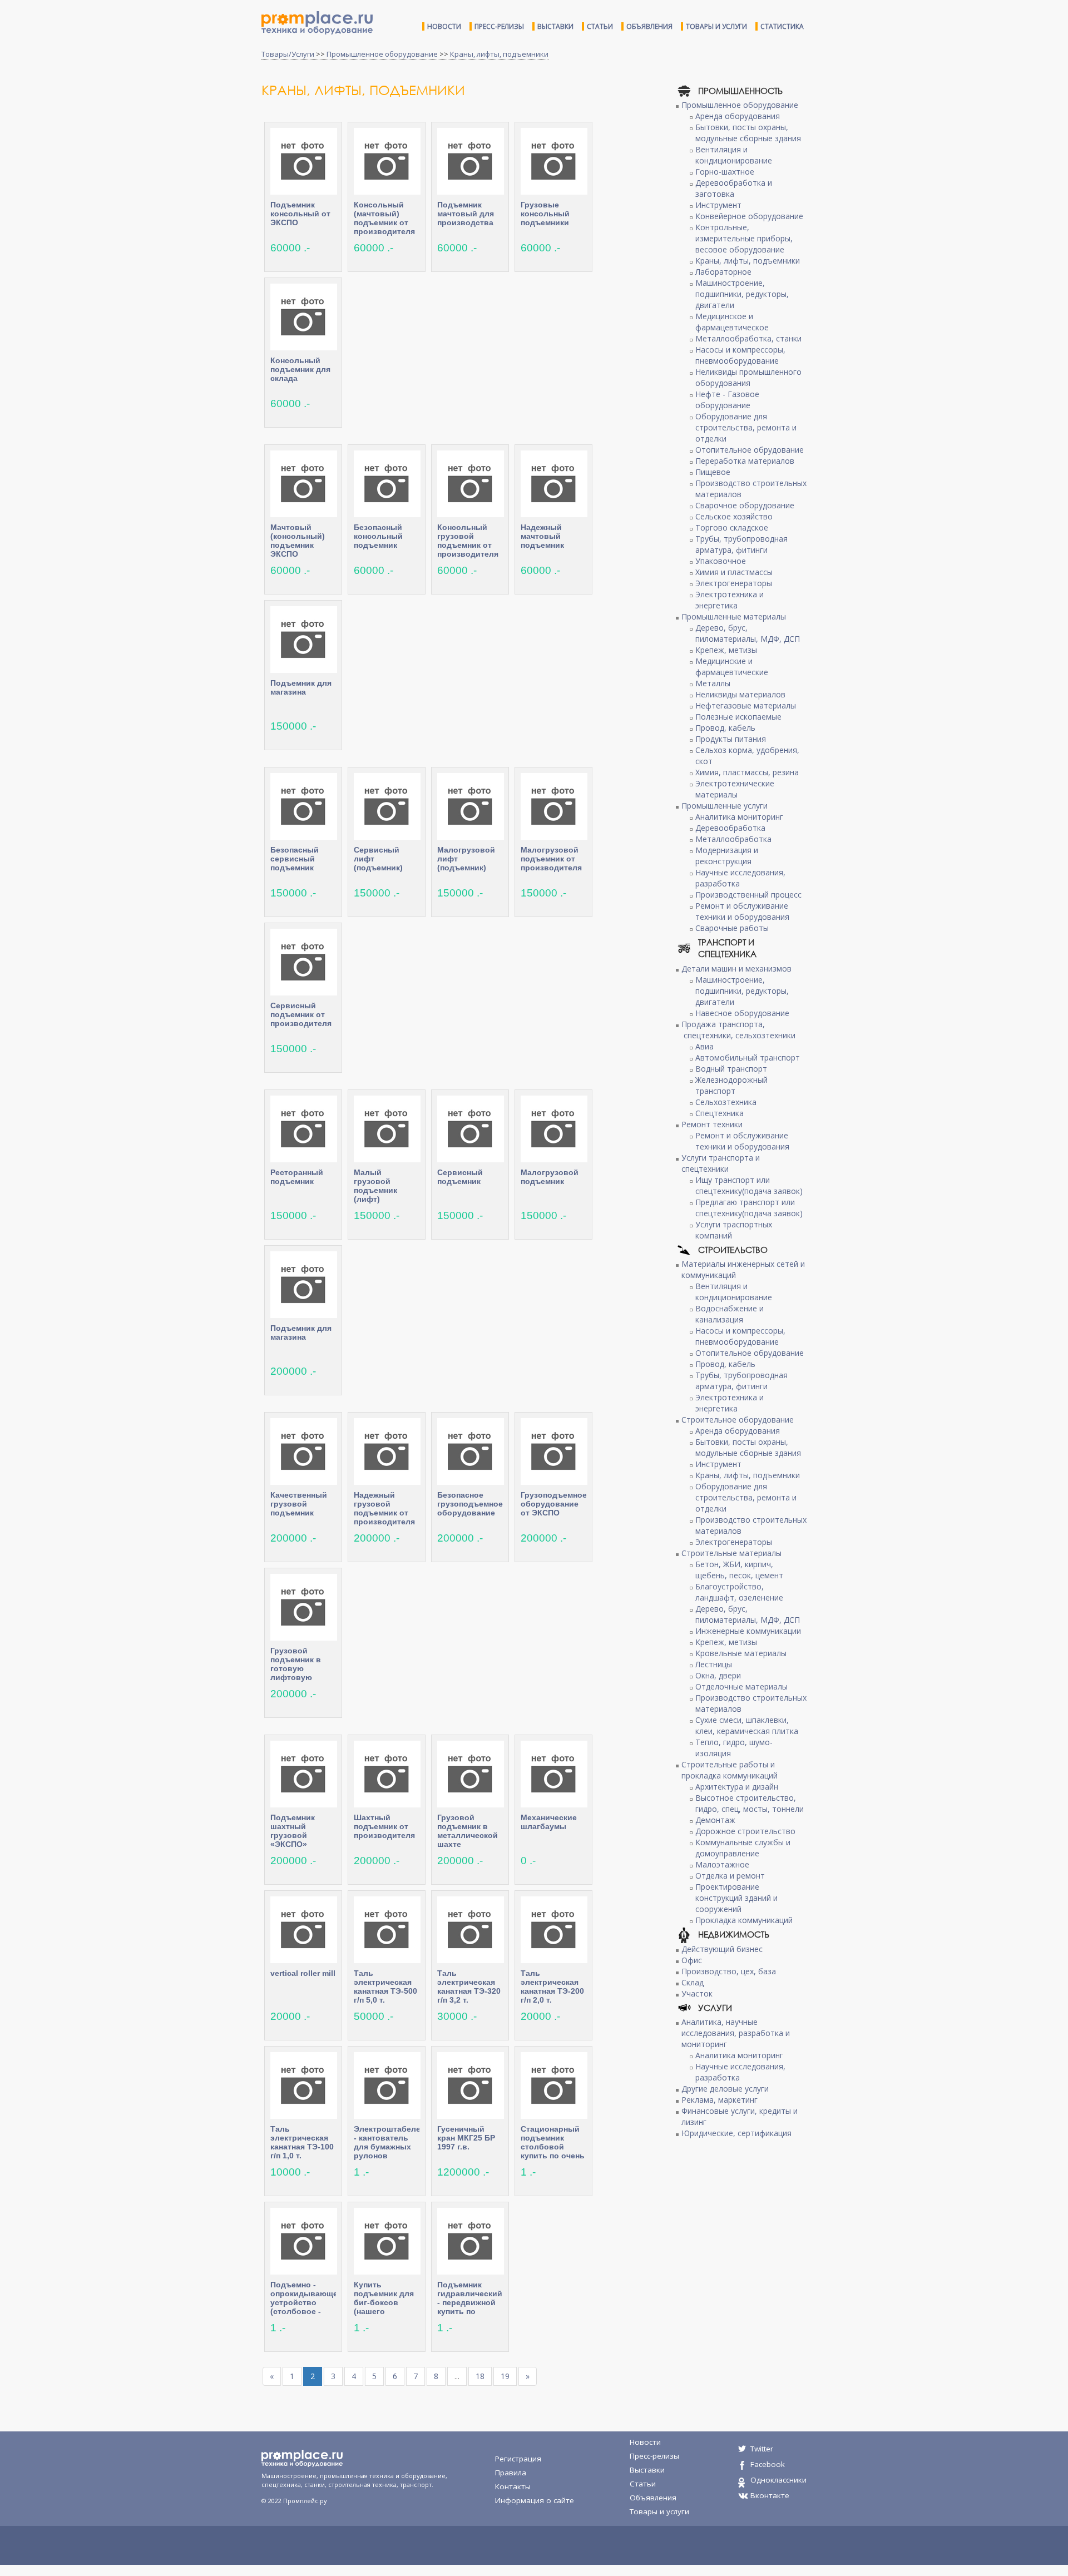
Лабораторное (723, 272)
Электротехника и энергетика (730, 600)
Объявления (649, 26)
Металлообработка (733, 839)
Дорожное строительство (745, 1831)
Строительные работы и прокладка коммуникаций (730, 1770)
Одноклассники (778, 2480)
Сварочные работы (732, 928)
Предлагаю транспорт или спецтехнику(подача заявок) (749, 1208)
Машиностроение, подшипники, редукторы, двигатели (742, 294)
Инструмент (718, 205)
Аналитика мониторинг (739, 817)
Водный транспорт (731, 1069)
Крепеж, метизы (726, 650)
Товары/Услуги (288, 54)
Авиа (704, 1046)
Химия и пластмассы (734, 572)
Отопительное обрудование (750, 450)
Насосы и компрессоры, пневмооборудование (740, 355)
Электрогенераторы (734, 583)
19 (505, 2376)
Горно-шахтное (725, 172)
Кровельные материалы (741, 1653)
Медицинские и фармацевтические (732, 667)
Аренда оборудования (738, 116)
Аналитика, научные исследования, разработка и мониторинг (736, 2033)
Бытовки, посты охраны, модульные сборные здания (748, 133)
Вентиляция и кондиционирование (734, 155)
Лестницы (714, 1664)
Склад (693, 1982)
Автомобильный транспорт (748, 1057)
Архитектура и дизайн (737, 1787)
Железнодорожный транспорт (731, 1085)
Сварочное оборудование (745, 505)
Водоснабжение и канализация (730, 1314)
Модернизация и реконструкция (727, 856)
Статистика (782, 26)
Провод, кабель (725, 728)
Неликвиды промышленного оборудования (748, 377)
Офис (692, 1960)
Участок (697, 1993)
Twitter (762, 2449)
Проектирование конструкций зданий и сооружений (736, 1898)
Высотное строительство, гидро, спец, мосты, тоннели (750, 1803)
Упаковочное (721, 561)
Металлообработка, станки (748, 338)
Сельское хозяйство (734, 516)
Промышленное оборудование (382, 54)
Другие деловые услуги (725, 2089)
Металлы (713, 683)
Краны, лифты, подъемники (499, 54)
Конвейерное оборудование (749, 216)
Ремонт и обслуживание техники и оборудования (742, 911)
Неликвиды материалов (740, 694)
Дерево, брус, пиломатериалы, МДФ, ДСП (748, 633)
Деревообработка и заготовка (734, 188)
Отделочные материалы (741, 1686)
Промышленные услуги (725, 806)
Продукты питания (731, 739)
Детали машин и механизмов (736, 969)
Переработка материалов (745, 461)
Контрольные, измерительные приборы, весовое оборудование (744, 238)
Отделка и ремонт (730, 1876)
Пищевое (713, 472)
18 (480, 2376)
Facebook (768, 2464)
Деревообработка (730, 828)
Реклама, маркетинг (720, 2100)
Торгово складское (732, 527)
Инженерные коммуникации (748, 1631)
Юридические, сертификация (736, 2133)
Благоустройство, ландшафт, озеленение (739, 1592)
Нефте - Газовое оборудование (727, 400)
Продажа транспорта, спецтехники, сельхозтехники (738, 1030)
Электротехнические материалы (735, 789)
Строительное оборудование (738, 1420)
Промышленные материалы (734, 616)
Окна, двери (718, 1675)
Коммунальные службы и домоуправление (743, 1848)
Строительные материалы (731, 1553)
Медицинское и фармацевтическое (732, 322)
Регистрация (518, 2459)
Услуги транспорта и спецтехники (721, 1163)
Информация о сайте (535, 2500)
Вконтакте (770, 2495)
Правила (511, 2473)
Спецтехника (720, 1113)
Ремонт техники (712, 1124)
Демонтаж (715, 1820)
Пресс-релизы (499, 26)
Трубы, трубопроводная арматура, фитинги (741, 544)
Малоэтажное (722, 1864)
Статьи (600, 26)
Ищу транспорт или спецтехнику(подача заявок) (749, 1185)
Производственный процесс (748, 895)
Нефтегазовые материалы (746, 705)
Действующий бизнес (722, 1949)
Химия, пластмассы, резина (747, 772)
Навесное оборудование (742, 1013)
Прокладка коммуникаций (744, 1920)
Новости (444, 26)
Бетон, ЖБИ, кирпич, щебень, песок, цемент (739, 1570)
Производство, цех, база (729, 1971)
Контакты (513, 2486)
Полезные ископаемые (738, 717)
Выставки (555, 26)
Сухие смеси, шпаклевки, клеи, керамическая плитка (747, 1725)
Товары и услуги (716, 26)
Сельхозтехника (726, 1102)
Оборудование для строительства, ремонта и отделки (746, 427)
